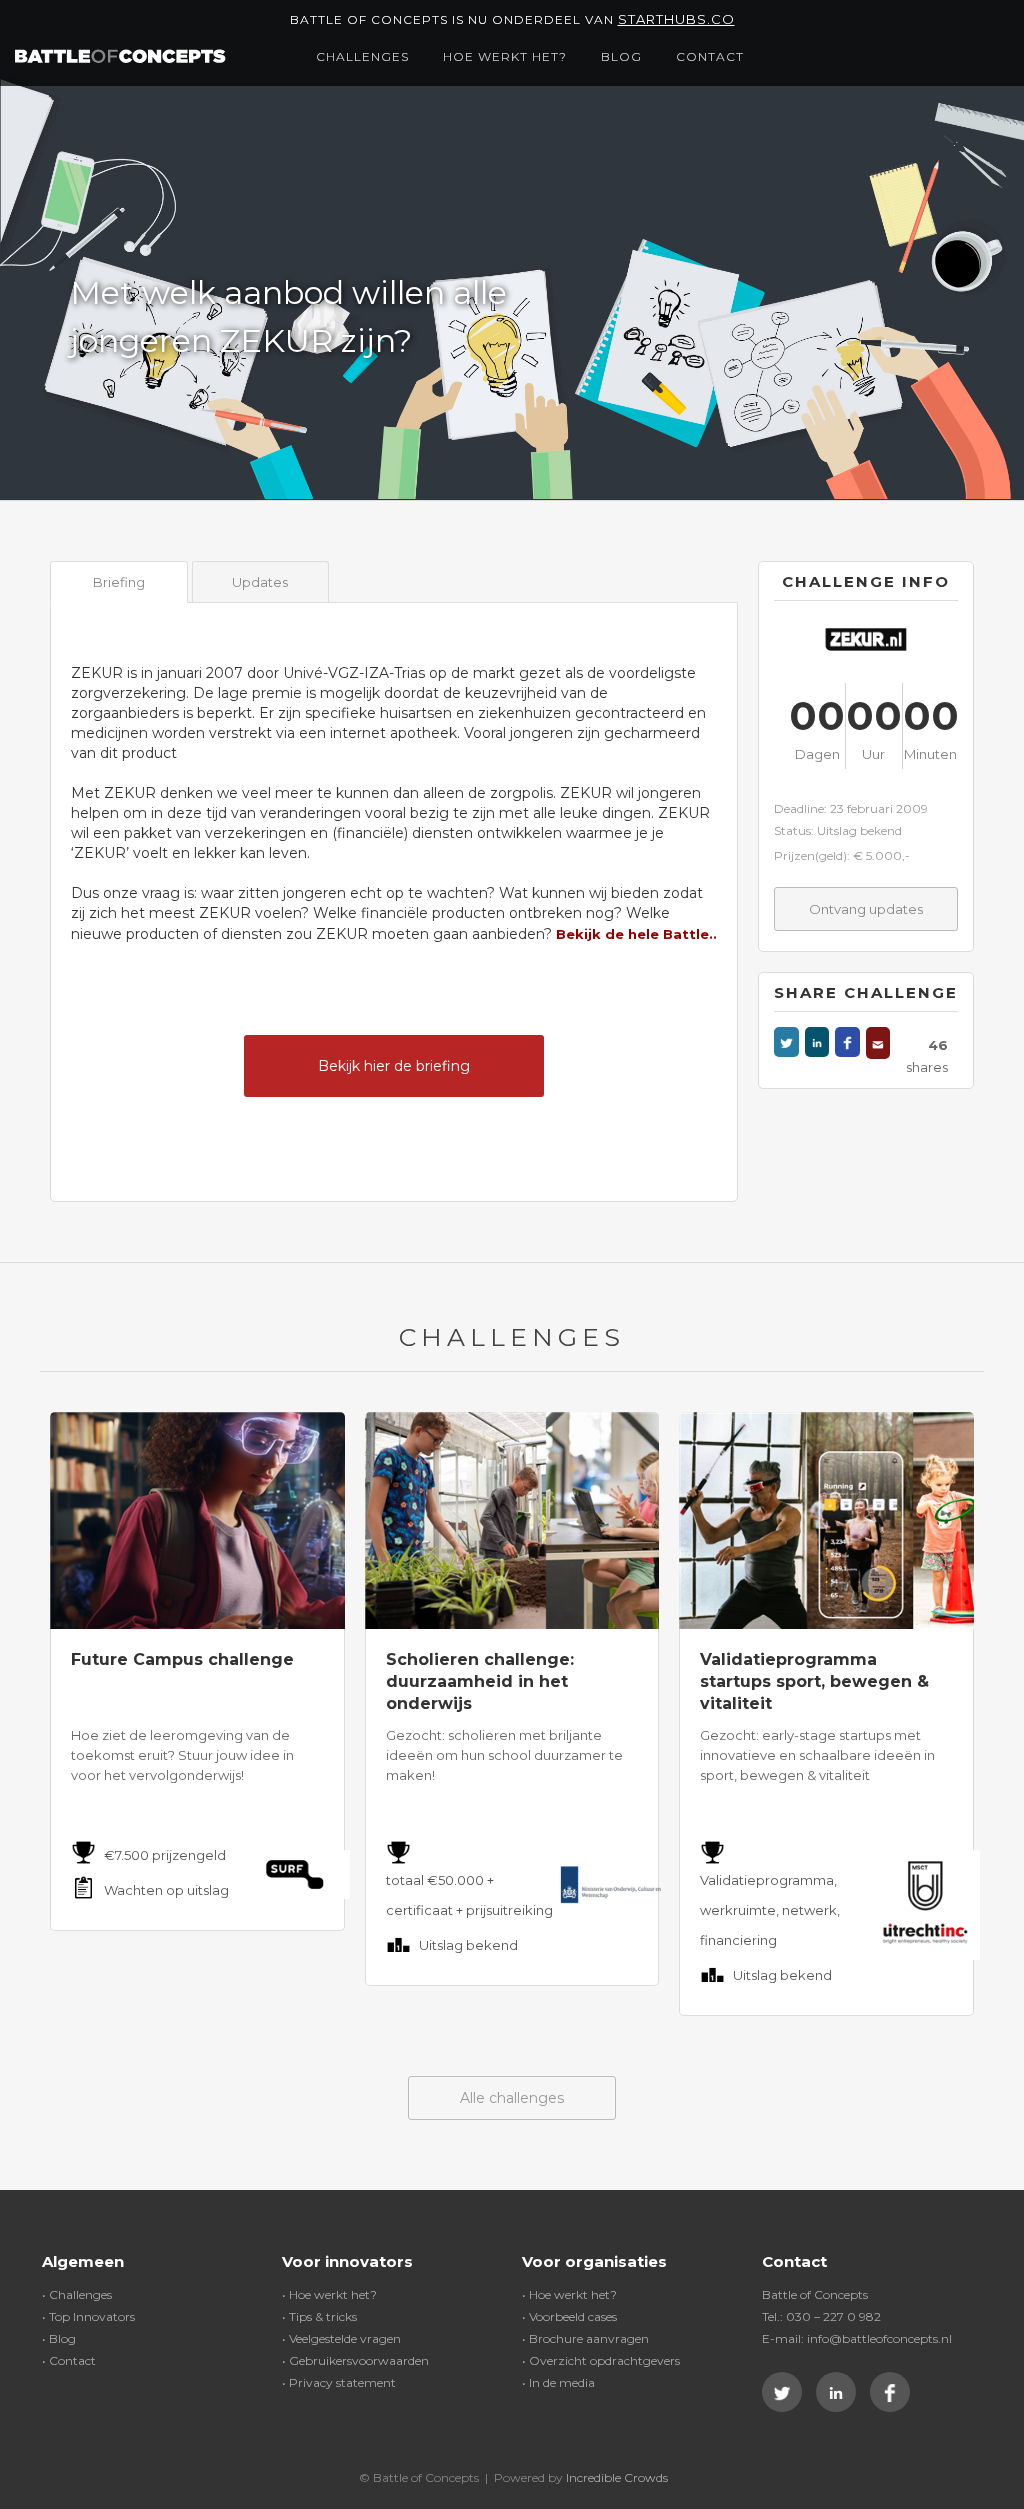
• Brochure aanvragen (585, 2338)
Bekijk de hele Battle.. (636, 934)
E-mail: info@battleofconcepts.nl (857, 2338)
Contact (710, 56)
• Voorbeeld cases (569, 2316)
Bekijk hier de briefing (394, 1066)
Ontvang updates (866, 909)
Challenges (362, 56)
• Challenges (77, 2294)
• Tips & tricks (319, 2316)
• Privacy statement (339, 2382)
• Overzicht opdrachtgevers (601, 2360)
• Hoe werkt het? (329, 2294)
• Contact (69, 2360)
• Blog (59, 2338)
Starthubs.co (676, 19)
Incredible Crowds (617, 2477)
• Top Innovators (88, 2316)
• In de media (558, 2382)
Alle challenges (512, 2098)
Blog (621, 56)
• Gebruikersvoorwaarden (355, 2360)
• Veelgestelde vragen (341, 2338)
